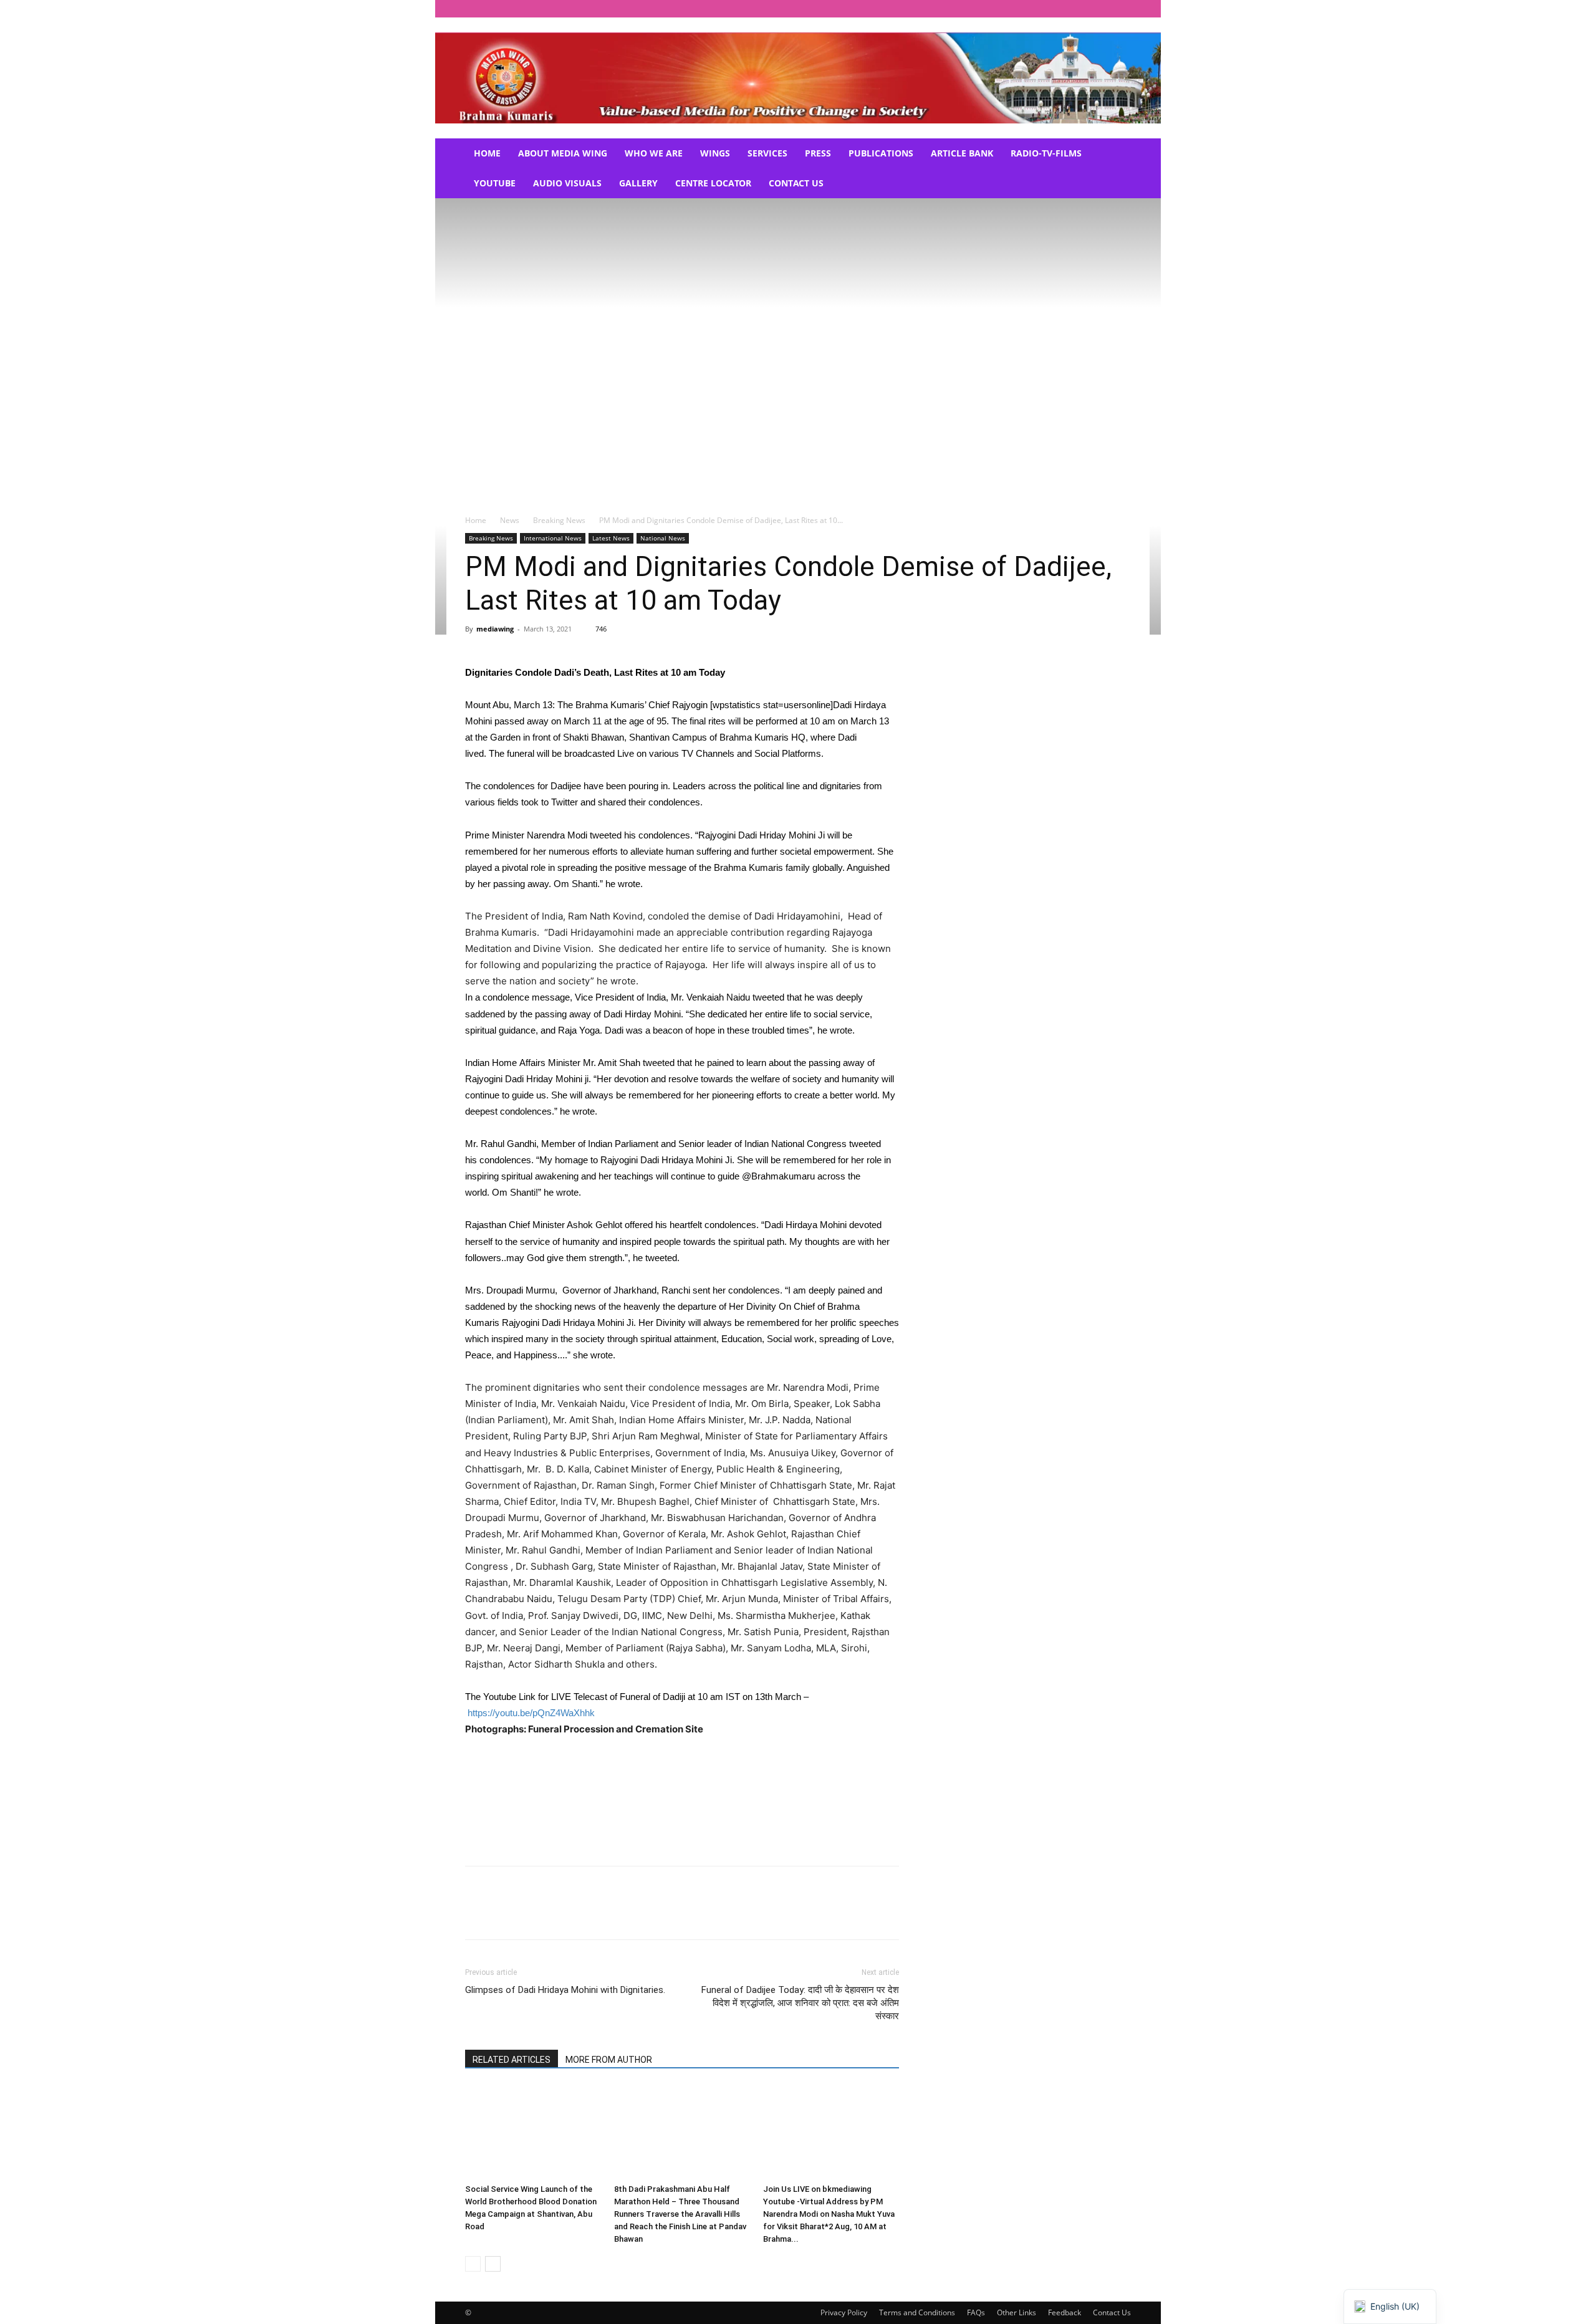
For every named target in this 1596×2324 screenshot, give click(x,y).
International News (553, 538)
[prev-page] (473, 2264)
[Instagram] (1060, 9)
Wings (715, 153)
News (510, 520)
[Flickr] (1039, 9)
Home (487, 153)
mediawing (495, 629)
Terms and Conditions (917, 2312)
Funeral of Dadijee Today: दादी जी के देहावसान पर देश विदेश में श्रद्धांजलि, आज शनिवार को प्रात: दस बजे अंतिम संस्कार (800, 2003)
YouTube (495, 183)
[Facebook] (1019, 9)
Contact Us (796, 183)
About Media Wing (563, 153)
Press (818, 153)
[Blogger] (998, 9)
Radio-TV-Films (1046, 153)
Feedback (1065, 2312)
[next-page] (493, 2264)
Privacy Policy (844, 2312)
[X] (1101, 9)
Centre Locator (713, 183)
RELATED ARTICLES (512, 2060)
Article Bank (962, 153)
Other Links (1017, 2312)
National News (663, 538)
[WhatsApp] (564, 1914)
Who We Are (654, 153)
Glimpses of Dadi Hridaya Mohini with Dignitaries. (565, 1990)
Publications (881, 153)
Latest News (611, 538)
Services (767, 153)
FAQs (976, 2312)
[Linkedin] (1080, 9)
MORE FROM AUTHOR (609, 2060)
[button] (1116, 154)
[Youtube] (1122, 9)
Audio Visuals (567, 183)
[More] (593, 1914)
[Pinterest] (535, 1914)
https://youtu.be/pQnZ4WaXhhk (531, 1713)
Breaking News (559, 520)
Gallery (638, 183)
